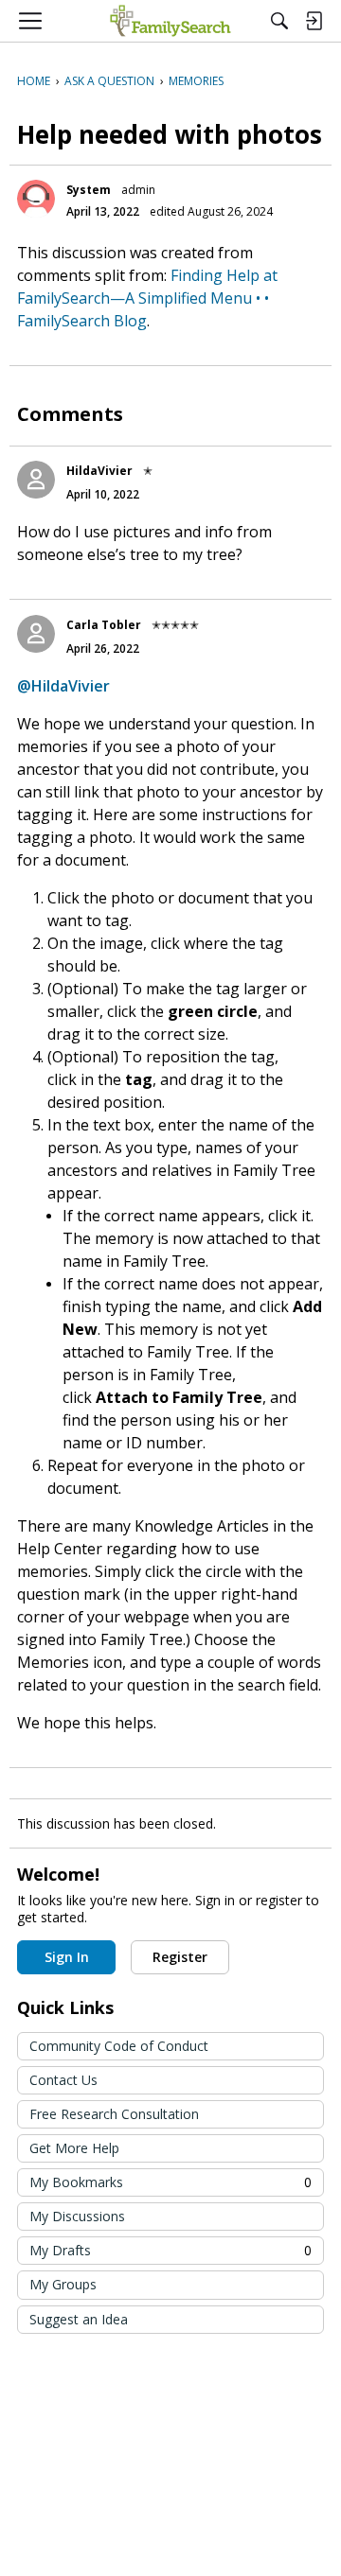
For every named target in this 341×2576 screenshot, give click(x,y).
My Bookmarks (170, 2182)
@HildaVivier (63, 686)
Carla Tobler (104, 625)
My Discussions (77, 2216)
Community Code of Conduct (119, 2046)
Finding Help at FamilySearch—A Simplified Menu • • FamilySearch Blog (147, 298)
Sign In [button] (67, 1957)
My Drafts (170, 2250)
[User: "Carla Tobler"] (36, 634)
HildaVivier (99, 471)
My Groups (63, 2284)
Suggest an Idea (79, 2319)
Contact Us (63, 2080)
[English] (170, 21)
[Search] (279, 21)
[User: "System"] (36, 199)
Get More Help (74, 2148)
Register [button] (180, 1957)
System (89, 190)
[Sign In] (314, 21)
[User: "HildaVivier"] (36, 480)
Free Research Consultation (114, 2114)
